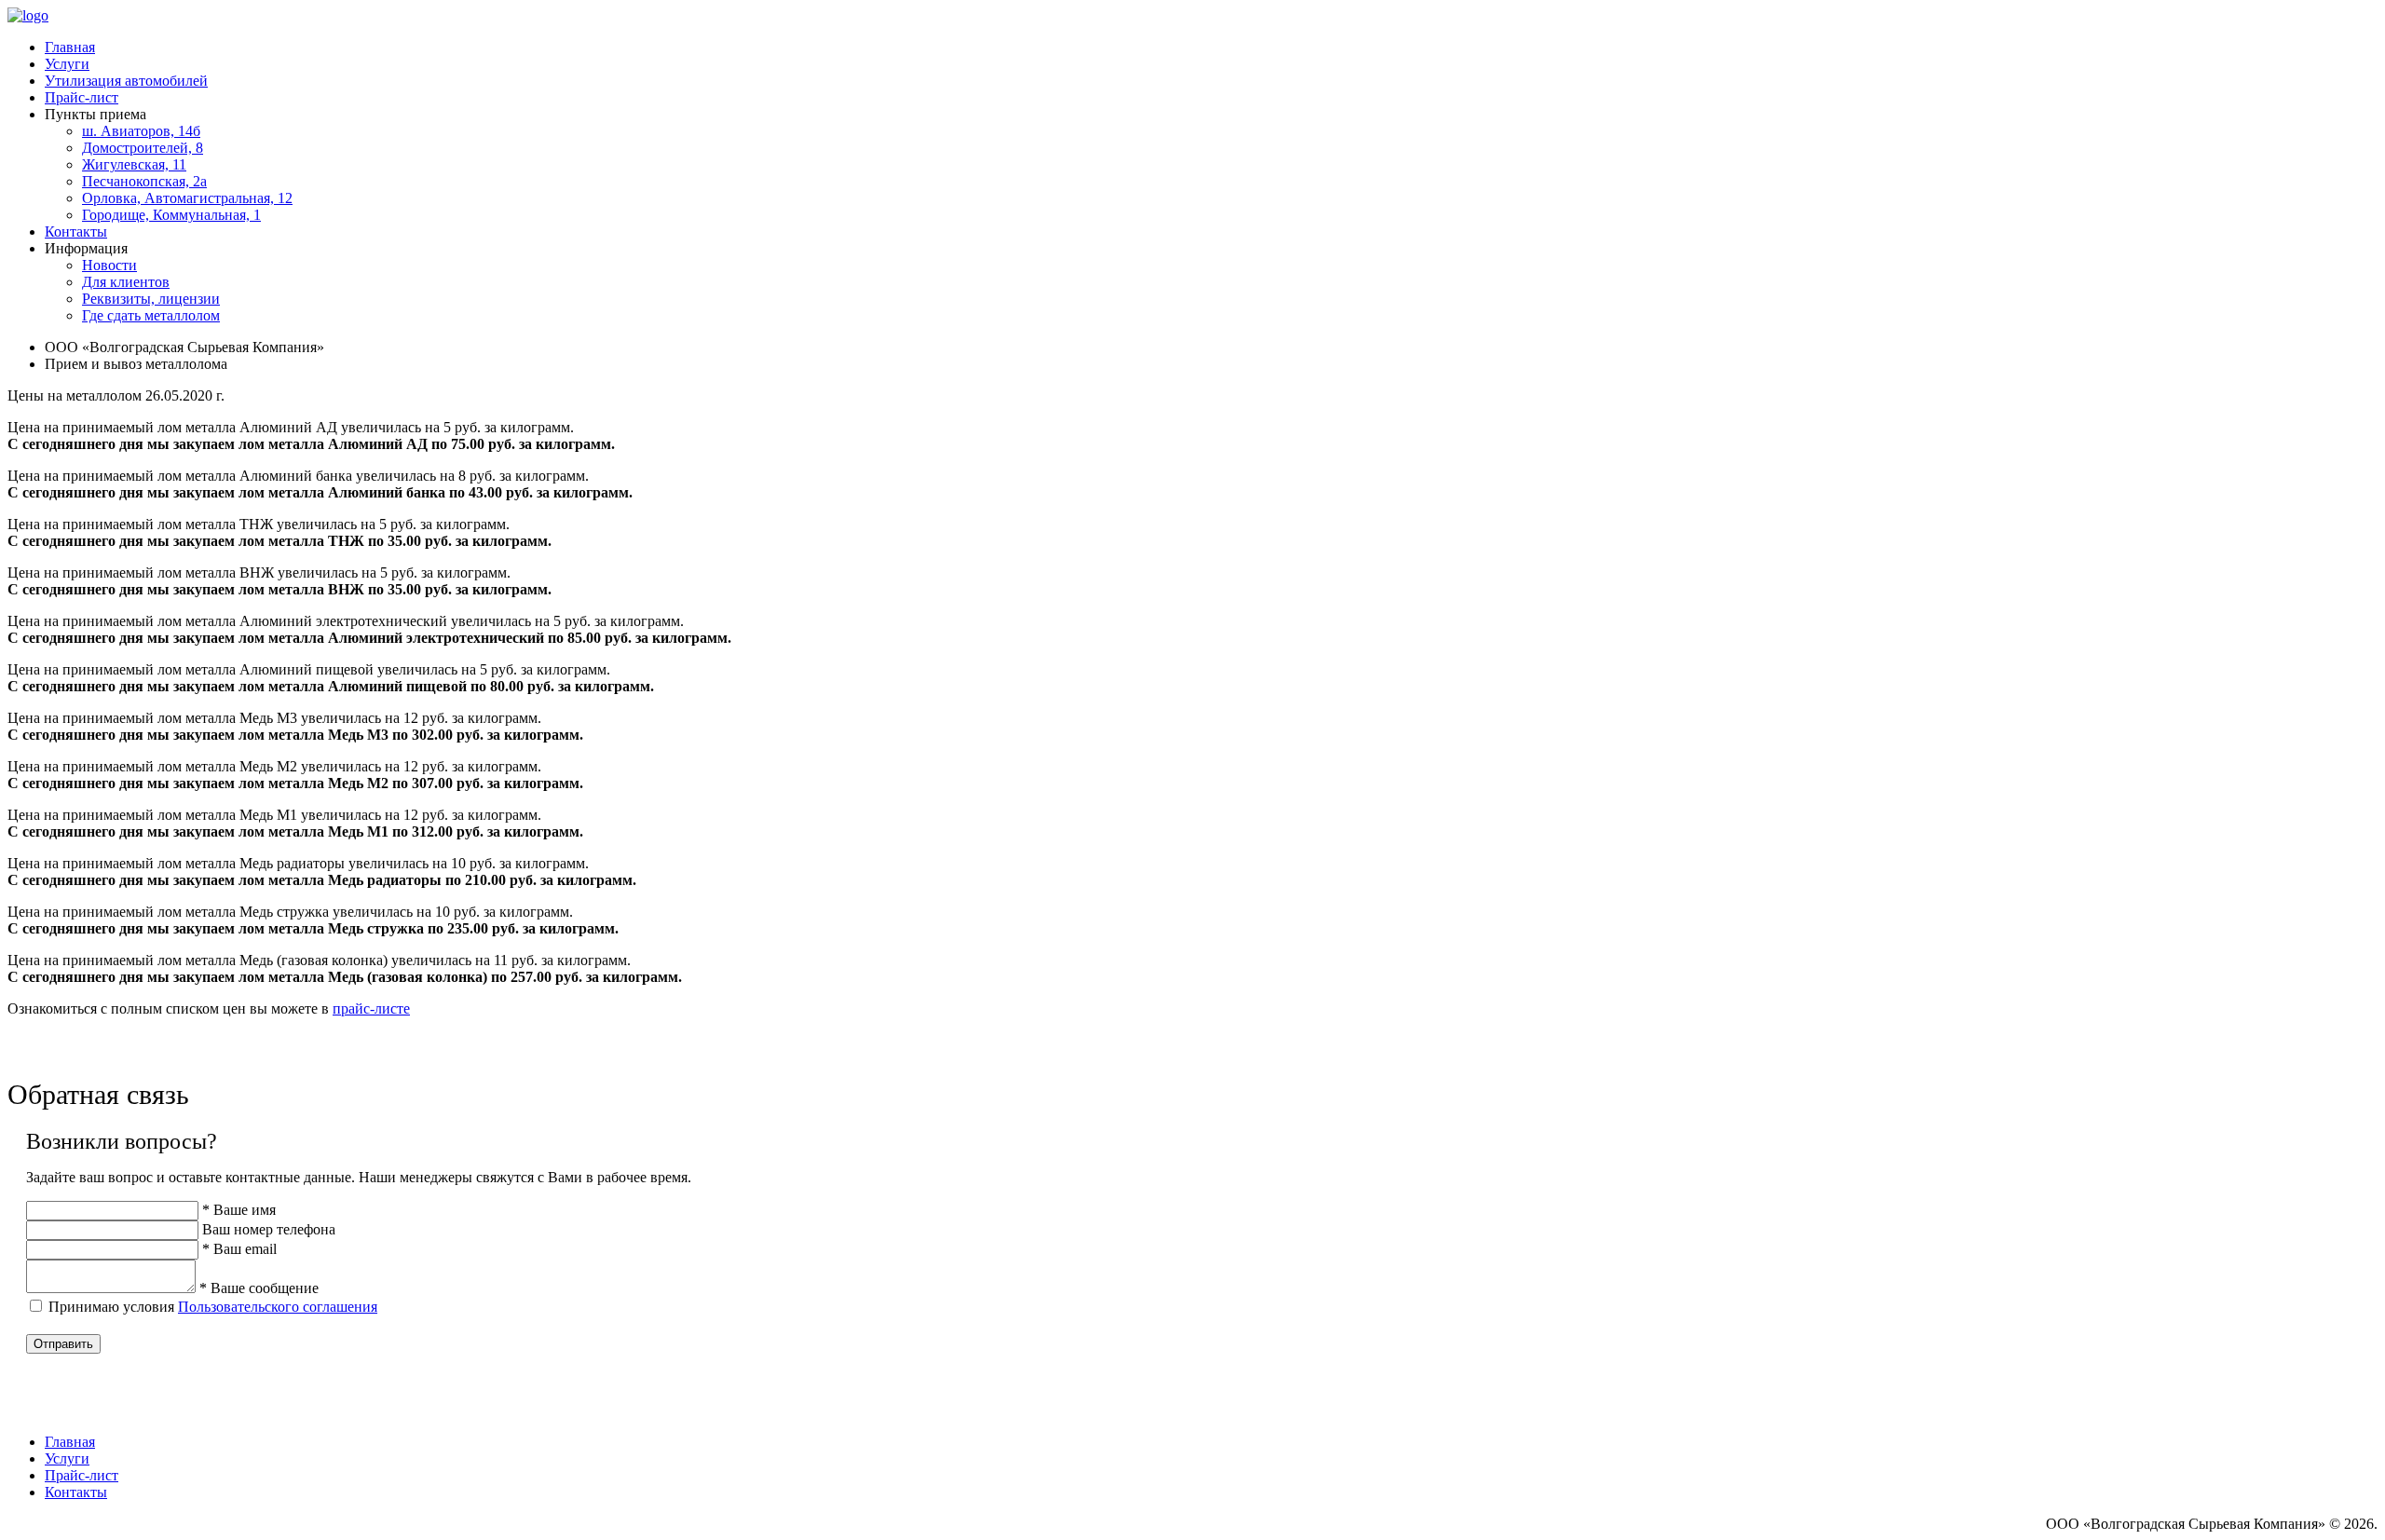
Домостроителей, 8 (143, 148)
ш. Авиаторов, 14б (141, 131)
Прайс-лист (82, 97)
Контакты (76, 232)
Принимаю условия (213, 1307)
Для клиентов (126, 282)
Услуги (67, 64)
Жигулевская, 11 (134, 164)
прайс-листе (371, 1008)
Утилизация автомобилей (126, 81)
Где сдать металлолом (151, 315)
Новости (109, 265)
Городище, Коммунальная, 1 (171, 215)
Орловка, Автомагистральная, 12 (187, 198)
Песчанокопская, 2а (144, 181)
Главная (70, 47)
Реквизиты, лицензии (151, 299)
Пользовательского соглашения (278, 1307)
